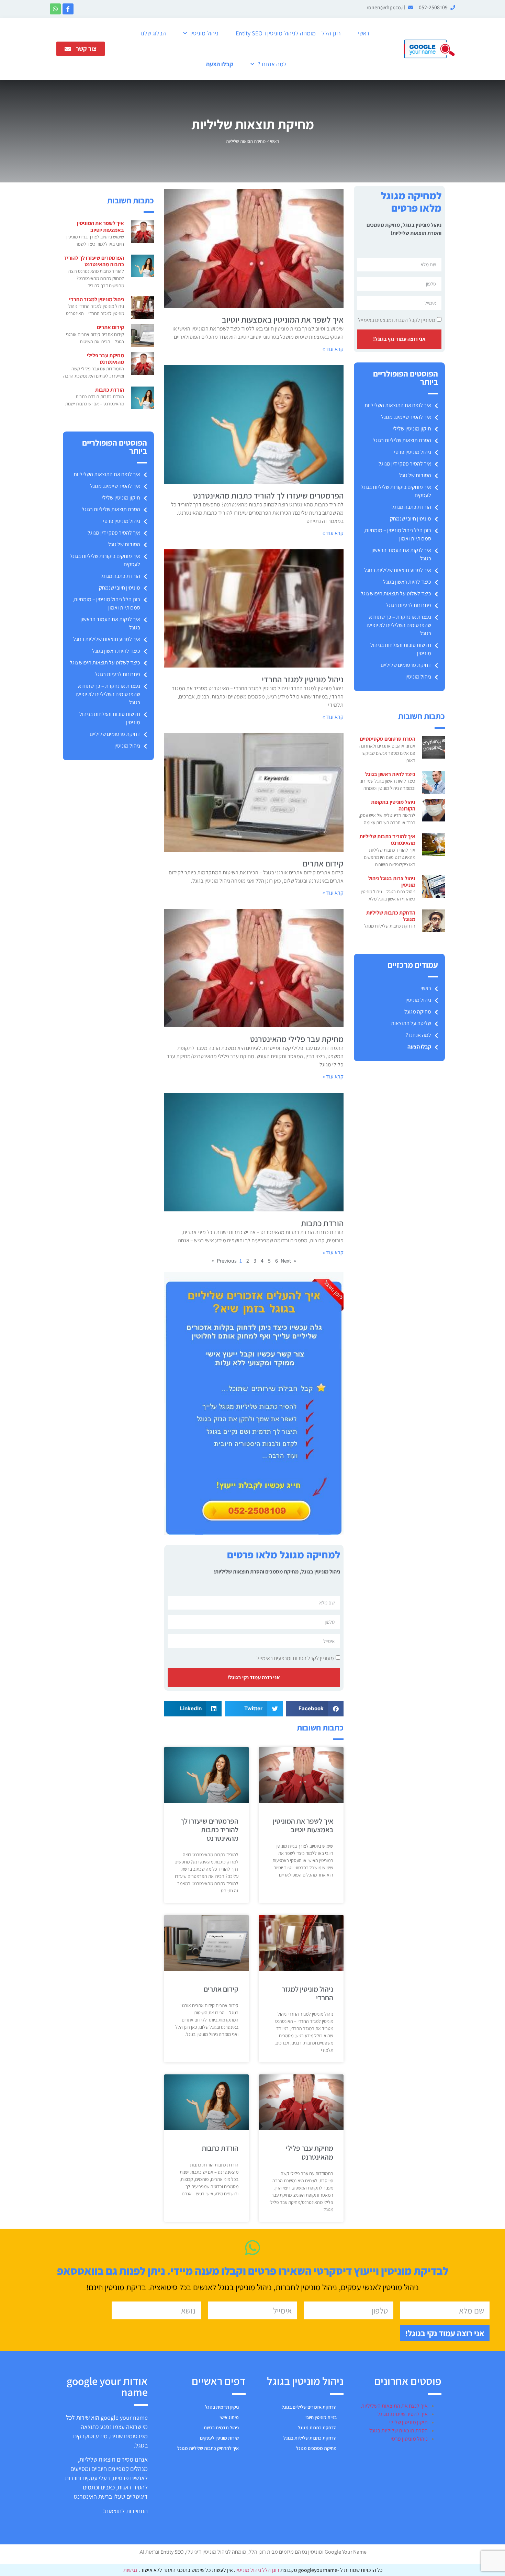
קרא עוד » (333, 349)
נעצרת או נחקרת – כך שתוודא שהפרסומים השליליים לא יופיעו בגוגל (399, 625)
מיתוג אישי (229, 2417)
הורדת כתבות (322, 1223)
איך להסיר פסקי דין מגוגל (405, 464)
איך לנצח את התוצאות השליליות (398, 405)
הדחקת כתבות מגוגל (317, 2428)
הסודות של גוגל (415, 475)
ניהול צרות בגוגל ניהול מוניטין (392, 882)
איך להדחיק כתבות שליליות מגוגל (208, 2448)
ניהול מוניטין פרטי (413, 452)
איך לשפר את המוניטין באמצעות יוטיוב (283, 320)
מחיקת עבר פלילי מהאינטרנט (297, 1039)
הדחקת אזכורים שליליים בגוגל (309, 2407)
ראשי (364, 33)
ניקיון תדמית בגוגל (222, 2407)
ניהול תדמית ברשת (221, 2428)
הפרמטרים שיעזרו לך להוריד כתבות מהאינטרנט (268, 495)
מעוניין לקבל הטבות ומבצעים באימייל (397, 320)
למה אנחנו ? (272, 64)
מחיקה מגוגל (418, 1012)
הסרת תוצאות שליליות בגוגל (402, 440)
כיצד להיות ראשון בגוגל (407, 582)
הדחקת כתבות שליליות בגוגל (310, 2438)
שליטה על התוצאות (411, 1023)
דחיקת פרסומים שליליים (406, 665)
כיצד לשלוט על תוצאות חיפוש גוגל (396, 593)
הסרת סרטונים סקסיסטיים (388, 739)
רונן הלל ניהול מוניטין (258, 2570)
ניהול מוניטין (204, 33)
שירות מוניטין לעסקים (219, 2438)
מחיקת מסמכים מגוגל (316, 2448)
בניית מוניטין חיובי (321, 2417)
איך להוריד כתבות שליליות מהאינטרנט (387, 840)
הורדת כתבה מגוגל (411, 507)
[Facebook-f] (68, 9)
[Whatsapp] (55, 9)
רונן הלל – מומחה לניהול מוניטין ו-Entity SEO (288, 33)
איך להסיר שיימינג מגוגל (406, 417)
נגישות (130, 2570)
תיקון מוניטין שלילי (412, 429)
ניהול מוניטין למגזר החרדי (303, 679)
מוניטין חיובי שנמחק (411, 519)
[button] (315, 1709)
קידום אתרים (323, 863)
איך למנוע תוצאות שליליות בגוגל (398, 570)
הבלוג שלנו (153, 33)
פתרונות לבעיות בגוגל (408, 605)
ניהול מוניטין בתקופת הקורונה (393, 805)
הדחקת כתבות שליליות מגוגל (391, 916)
